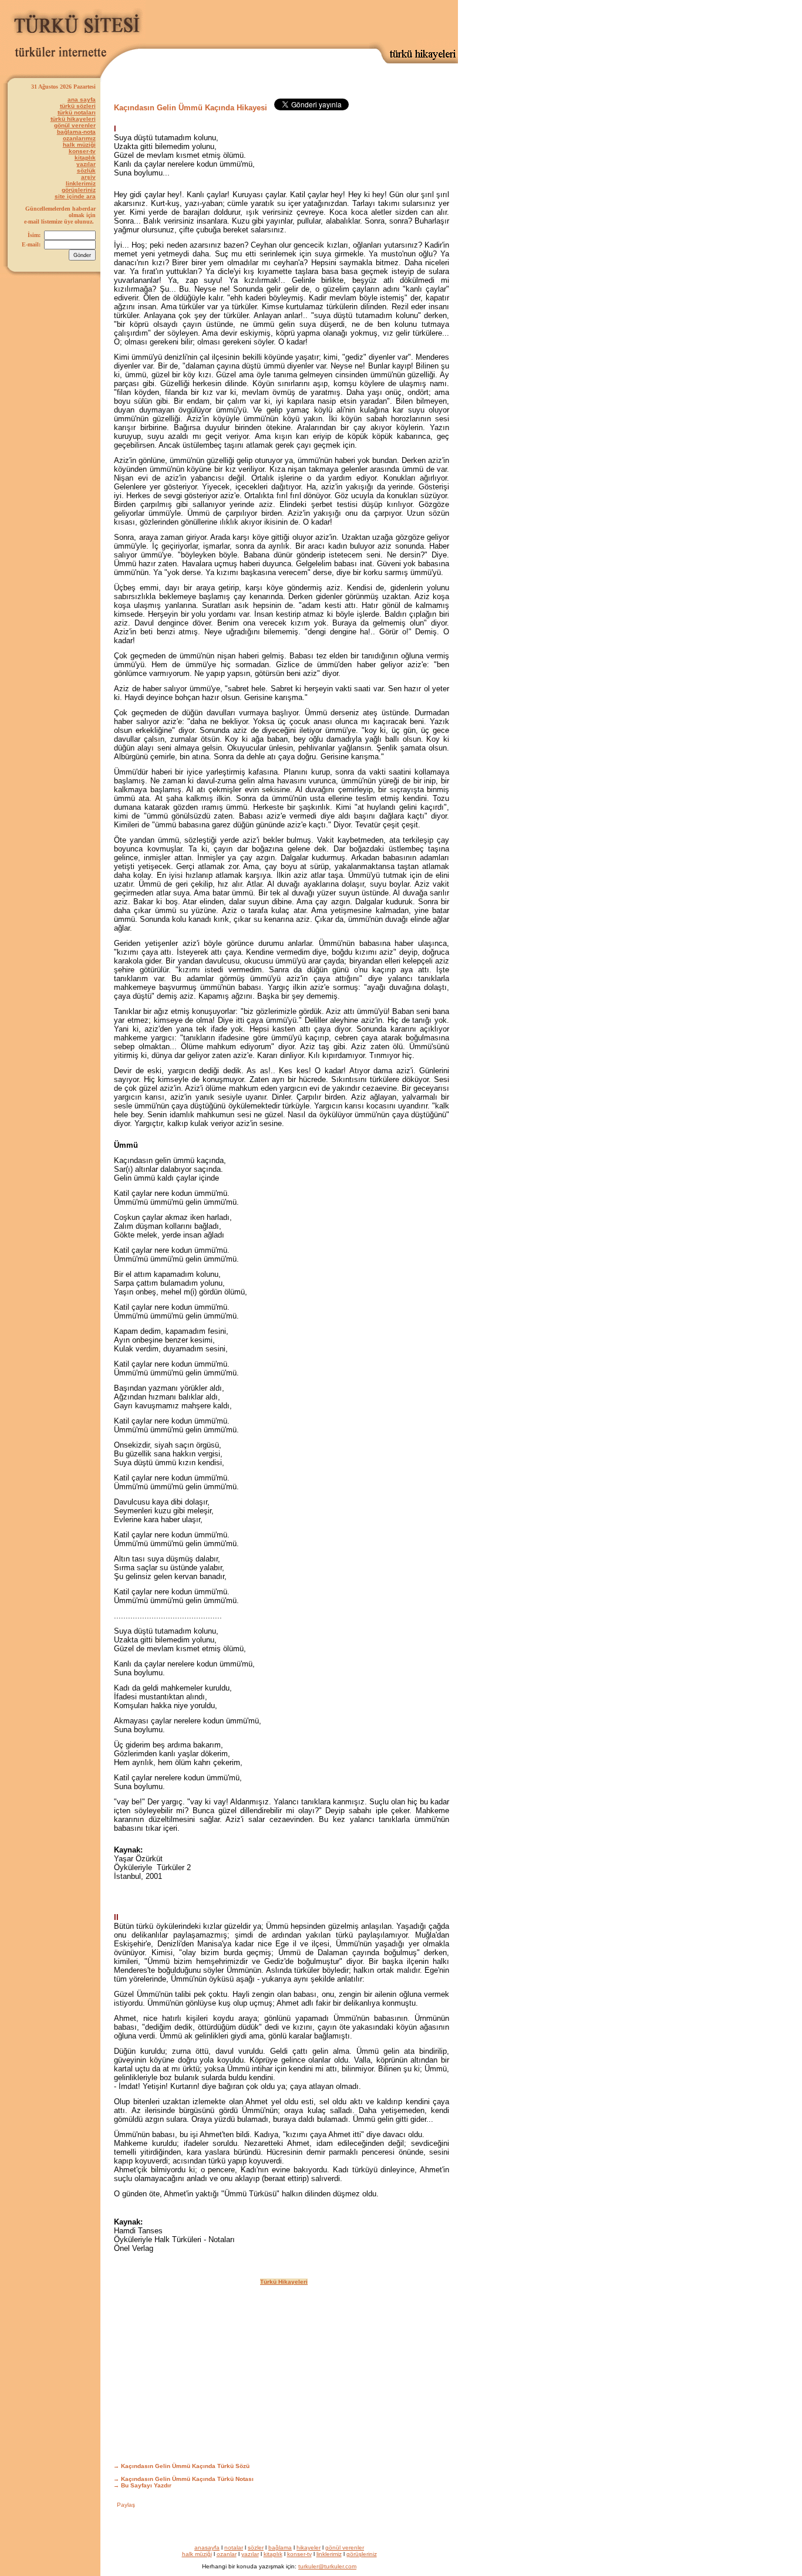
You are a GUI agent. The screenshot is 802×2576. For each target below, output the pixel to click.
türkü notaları (77, 112)
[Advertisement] (321, 22)
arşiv (88, 177)
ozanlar (227, 2554)
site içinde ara (75, 196)
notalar (234, 2548)
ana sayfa (82, 99)
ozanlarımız (79, 138)
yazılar (86, 164)
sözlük (86, 170)
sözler (256, 2548)
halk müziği (79, 145)
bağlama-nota (76, 132)
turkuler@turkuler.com (327, 2566)
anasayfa (207, 2548)
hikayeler (309, 2548)
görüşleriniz (79, 190)
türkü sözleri (78, 106)
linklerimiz (81, 183)
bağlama (280, 2548)
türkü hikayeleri (73, 119)
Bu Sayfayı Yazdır (146, 2485)
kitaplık (85, 158)
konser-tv (82, 151)
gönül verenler (75, 125)
